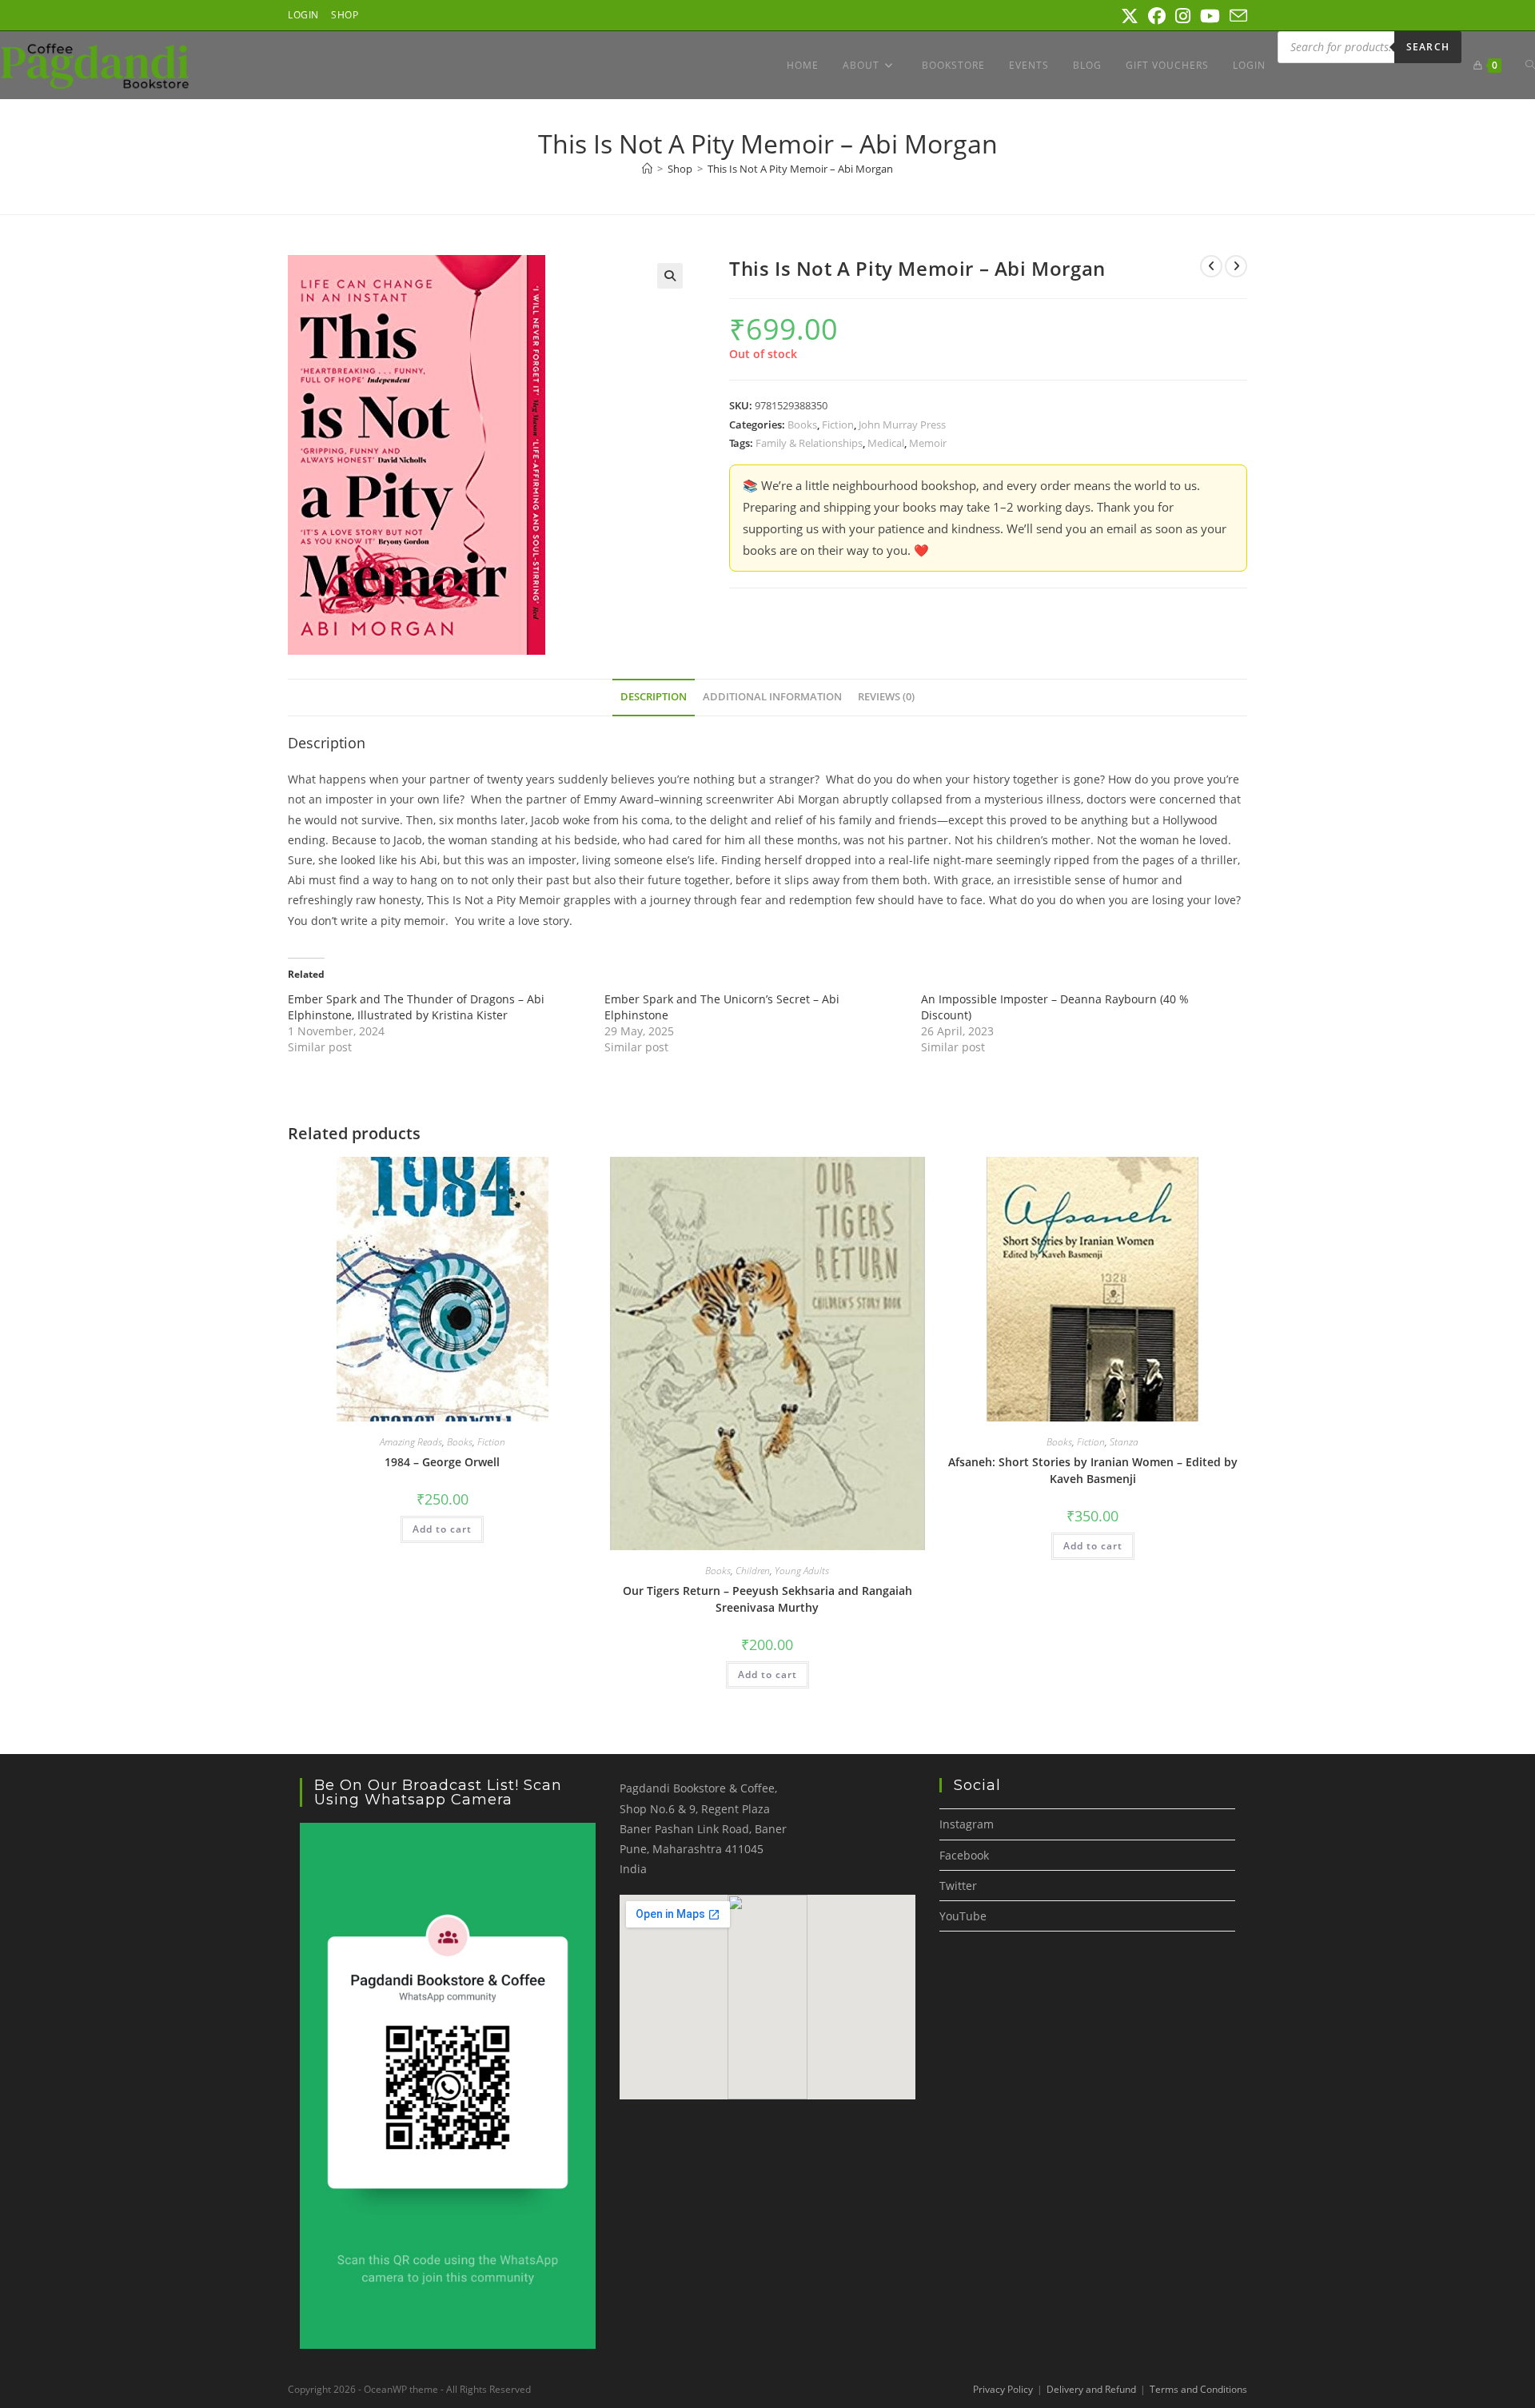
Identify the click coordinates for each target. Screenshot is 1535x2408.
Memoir (928, 443)
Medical (886, 443)
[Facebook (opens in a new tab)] (1157, 16)
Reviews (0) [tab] (886, 697)
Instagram (967, 1824)
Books (802, 425)
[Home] (647, 169)
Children (753, 1571)
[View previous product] (1211, 266)
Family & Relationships (809, 443)
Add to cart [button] (442, 1529)
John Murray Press (902, 425)
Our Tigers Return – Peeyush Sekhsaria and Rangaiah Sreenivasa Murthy (767, 1599)
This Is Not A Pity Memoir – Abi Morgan (800, 169)
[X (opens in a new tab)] (1130, 16)
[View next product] (1236, 266)
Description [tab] (654, 697)
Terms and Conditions (1198, 2389)
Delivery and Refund (1091, 2389)
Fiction (838, 425)
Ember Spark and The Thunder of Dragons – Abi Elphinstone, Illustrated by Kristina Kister (416, 1007)
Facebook (964, 1855)
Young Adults (802, 1571)
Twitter (958, 1886)
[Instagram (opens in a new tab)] (1183, 16)
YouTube (963, 1916)
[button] (670, 276)
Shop (345, 15)
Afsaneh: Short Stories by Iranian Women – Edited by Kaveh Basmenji (1093, 1470)
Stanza (1124, 1442)
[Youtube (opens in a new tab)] (1210, 16)
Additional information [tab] (772, 697)
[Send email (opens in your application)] (1236, 16)
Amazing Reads (411, 1442)
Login (303, 15)
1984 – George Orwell (442, 1462)
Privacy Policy (1003, 2389)
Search (1428, 47)
